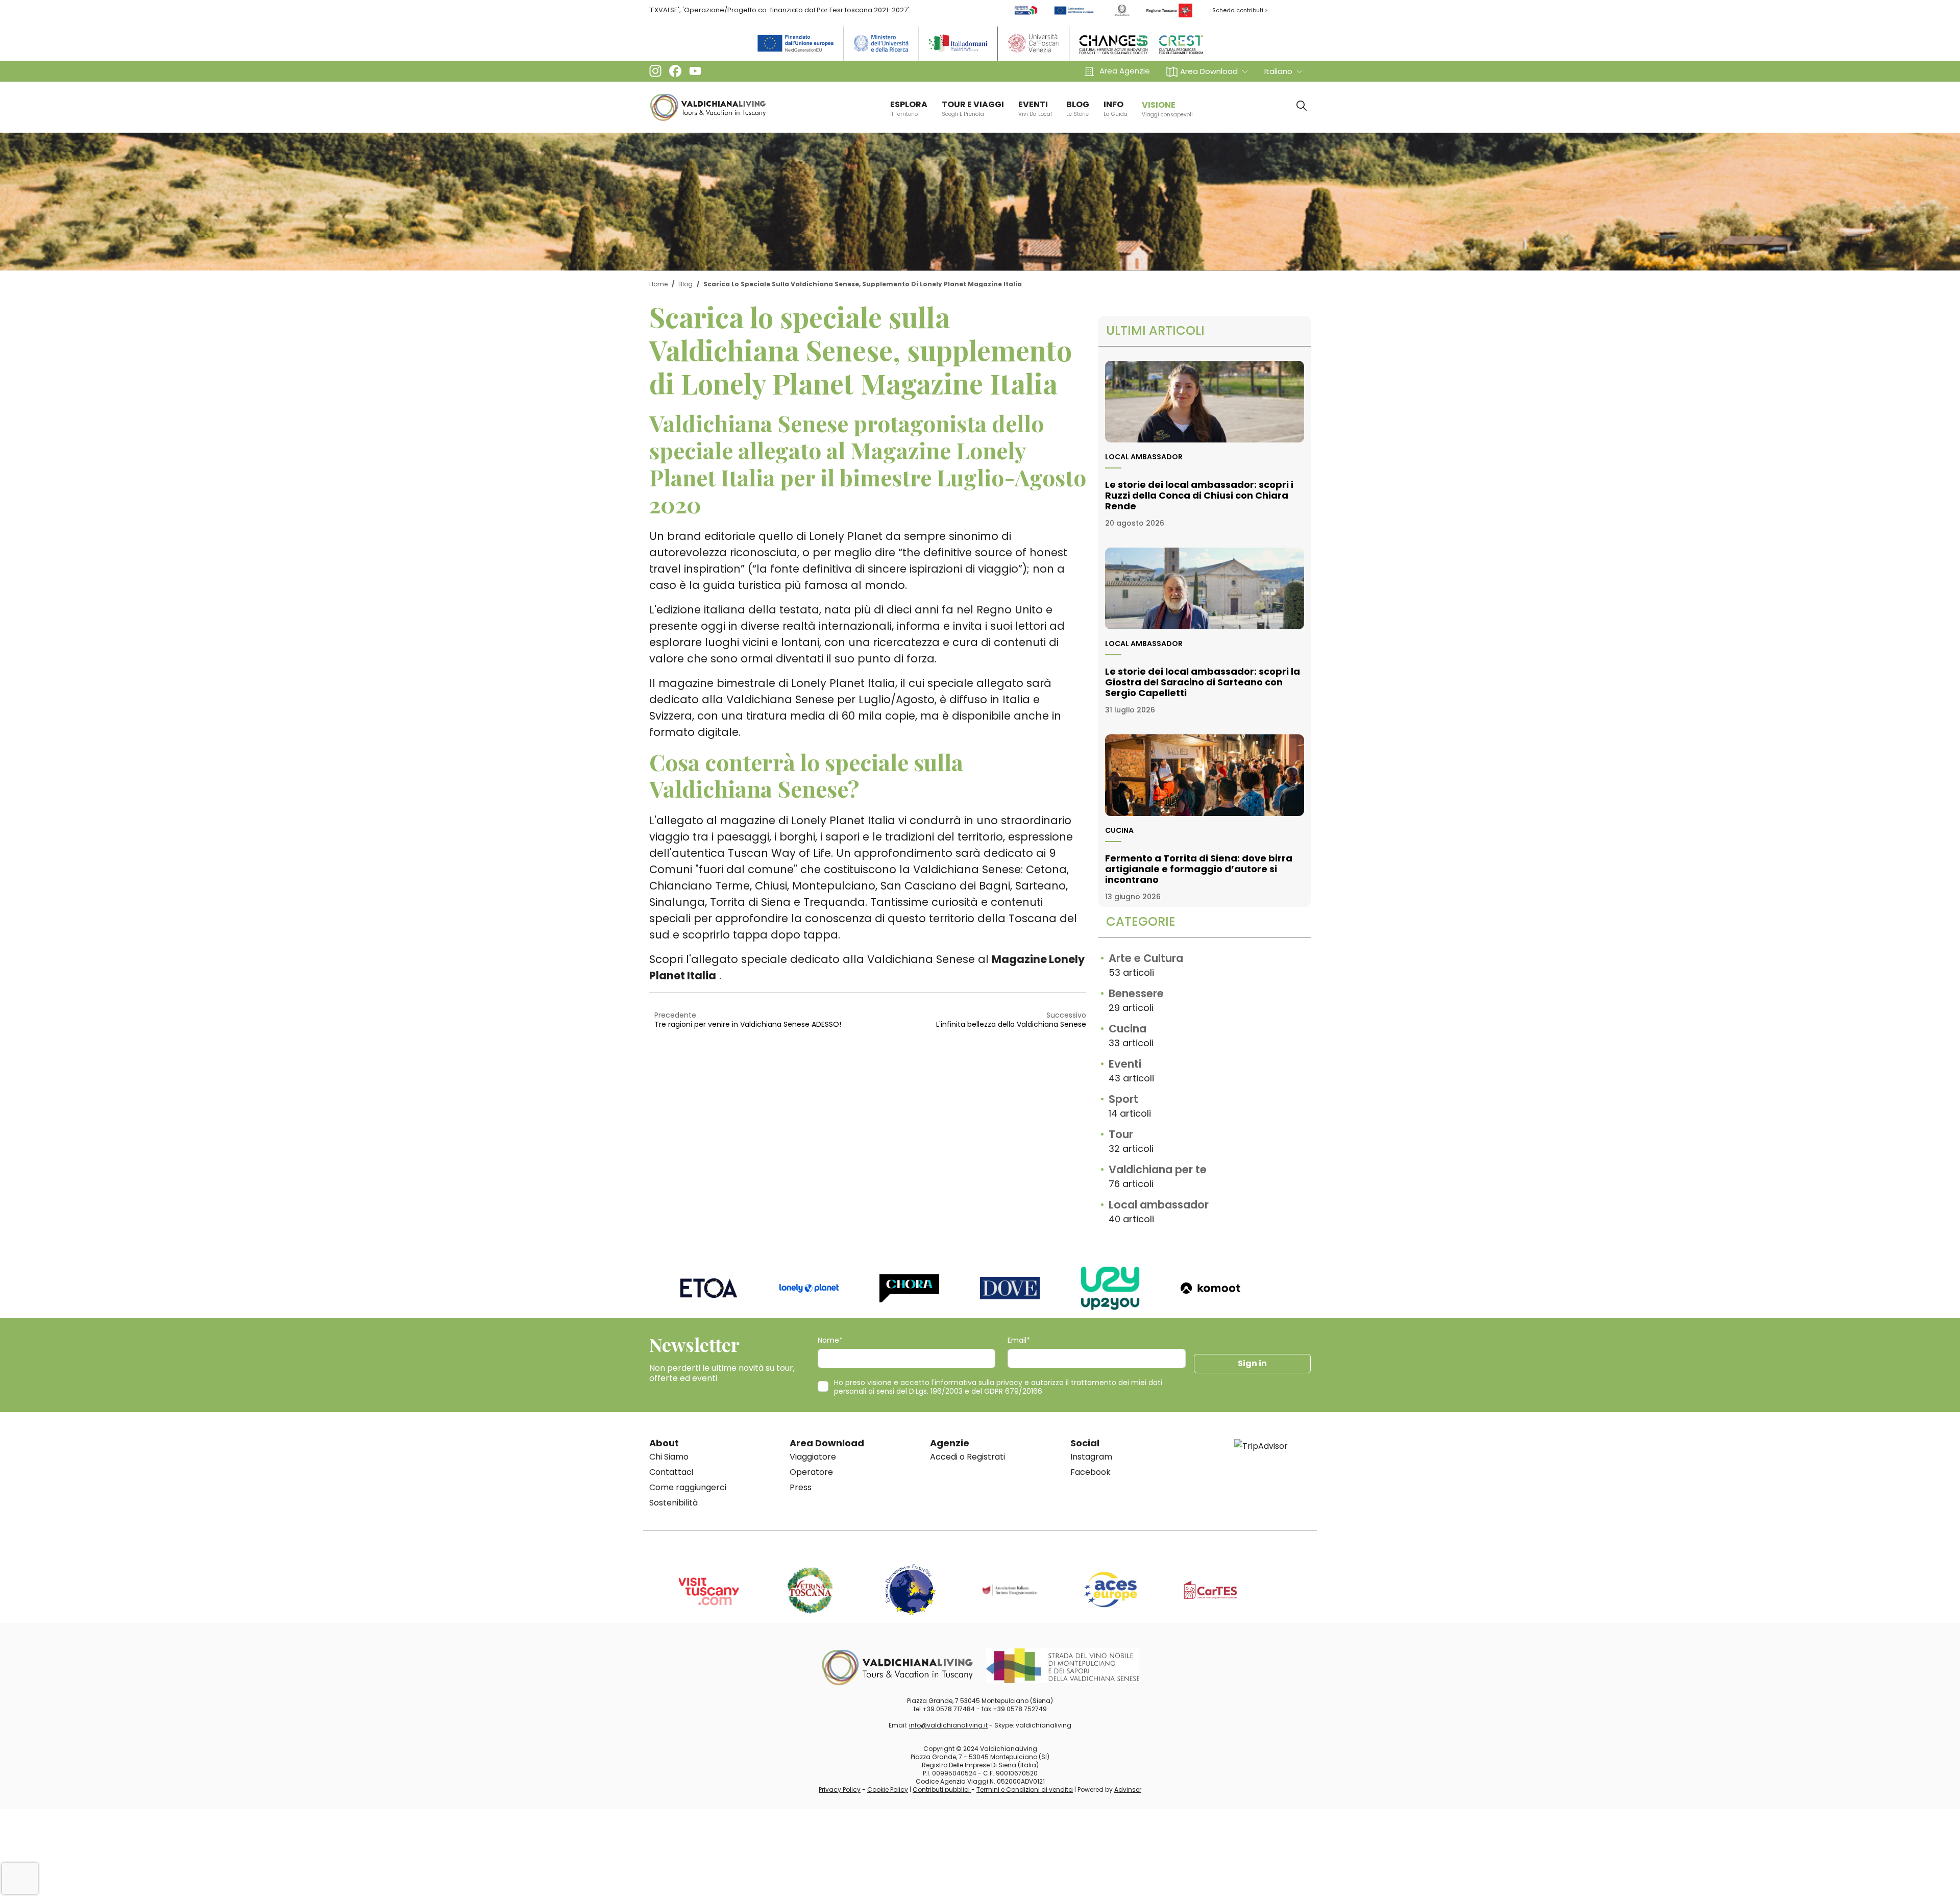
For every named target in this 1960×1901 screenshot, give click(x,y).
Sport (1123, 1099)
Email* (1019, 1340)
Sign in (1252, 1363)
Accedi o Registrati (967, 1457)
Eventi (1125, 1064)
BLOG (1078, 108)
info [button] (1116, 108)
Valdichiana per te (1158, 1169)
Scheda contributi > (1240, 10)
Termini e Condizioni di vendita (1025, 1789)
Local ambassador (1144, 457)
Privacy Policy (840, 1789)
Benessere (1136, 993)
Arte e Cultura (1146, 958)
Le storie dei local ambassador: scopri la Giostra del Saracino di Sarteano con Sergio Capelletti (1203, 682)
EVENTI (1035, 108)
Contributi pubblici (942, 1789)
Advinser (1128, 1789)
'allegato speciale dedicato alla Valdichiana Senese (832, 959)
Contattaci (671, 1472)
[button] (1207, 71)
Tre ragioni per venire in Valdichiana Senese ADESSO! (748, 1024)
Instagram (1091, 1457)
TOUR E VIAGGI (973, 108)
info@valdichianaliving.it (948, 1725)
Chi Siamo (669, 1457)
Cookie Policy (888, 1789)
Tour (1121, 1134)
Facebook (1091, 1472)
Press (801, 1487)
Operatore (811, 1472)
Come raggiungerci (688, 1487)
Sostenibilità (673, 1503)
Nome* (830, 1340)
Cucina (1119, 830)
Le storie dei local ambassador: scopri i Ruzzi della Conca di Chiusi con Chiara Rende (1199, 495)
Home (658, 284)
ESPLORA (909, 108)
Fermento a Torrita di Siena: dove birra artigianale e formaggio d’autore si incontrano (1199, 869)
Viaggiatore (813, 1457)
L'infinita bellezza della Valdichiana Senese (1011, 1024)
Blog (685, 284)
